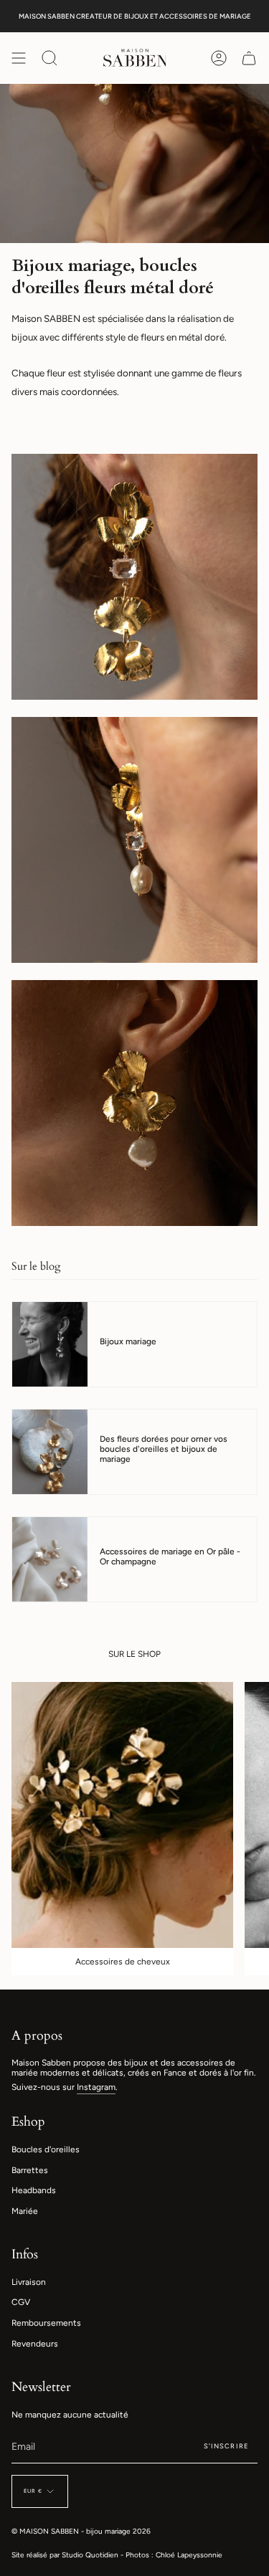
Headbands (34, 2190)
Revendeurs (35, 2344)
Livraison (29, 2282)
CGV (21, 2302)
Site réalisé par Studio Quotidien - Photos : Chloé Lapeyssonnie (117, 2555)
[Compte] (219, 58)
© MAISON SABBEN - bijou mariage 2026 (81, 2531)
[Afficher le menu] (19, 58)
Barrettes (30, 2170)
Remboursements (46, 2323)
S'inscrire (226, 2446)
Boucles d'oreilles (46, 2149)
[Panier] (249, 58)
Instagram (96, 2087)
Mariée (25, 2211)
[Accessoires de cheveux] (122, 1815)
